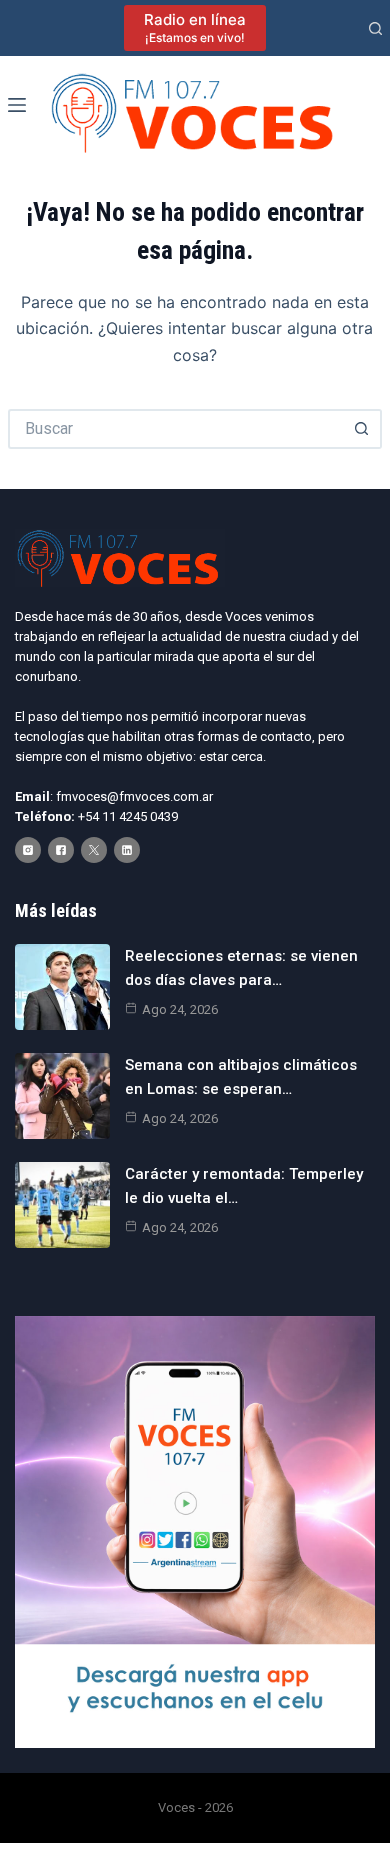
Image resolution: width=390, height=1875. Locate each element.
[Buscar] (375, 28)
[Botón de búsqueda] (362, 429)
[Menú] (17, 105)
